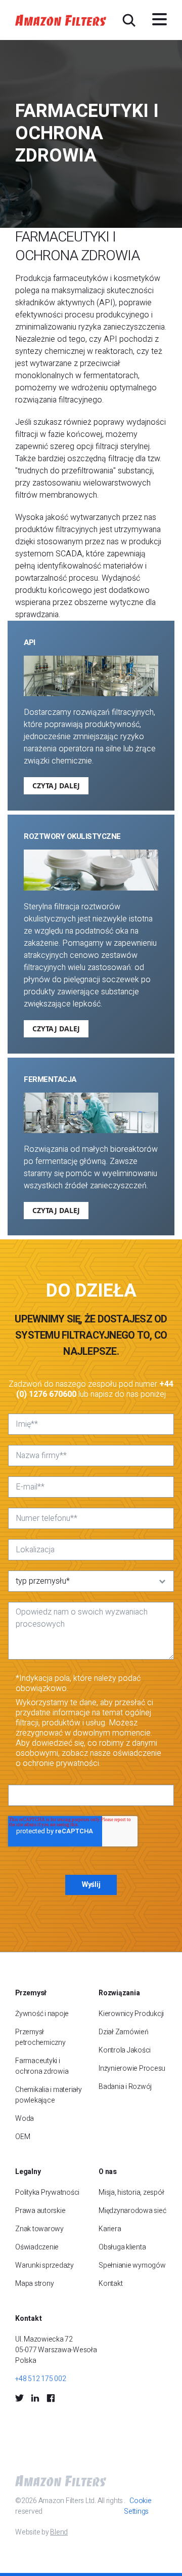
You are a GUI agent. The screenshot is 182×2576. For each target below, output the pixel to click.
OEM (22, 2137)
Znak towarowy (39, 2229)
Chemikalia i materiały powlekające (49, 2095)
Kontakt (110, 2284)
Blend (59, 2532)
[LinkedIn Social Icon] (35, 2398)
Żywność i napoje (42, 2014)
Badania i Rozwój (125, 2087)
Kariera (110, 2229)
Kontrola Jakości (125, 2050)
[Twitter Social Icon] (19, 2398)
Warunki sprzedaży (44, 2265)
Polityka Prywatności (47, 2192)
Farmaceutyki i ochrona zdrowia (42, 2066)
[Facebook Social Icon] (51, 2398)
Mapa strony (34, 2284)
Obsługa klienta (122, 2247)
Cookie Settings (138, 2506)
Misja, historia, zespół (131, 2192)
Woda (25, 2119)
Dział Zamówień (124, 2032)
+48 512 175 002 (40, 2379)
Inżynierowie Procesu (132, 2068)
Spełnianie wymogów (132, 2265)
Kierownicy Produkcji (131, 2014)
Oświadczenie (37, 2247)
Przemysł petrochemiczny (40, 2037)
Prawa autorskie (40, 2211)
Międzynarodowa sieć (132, 2211)
